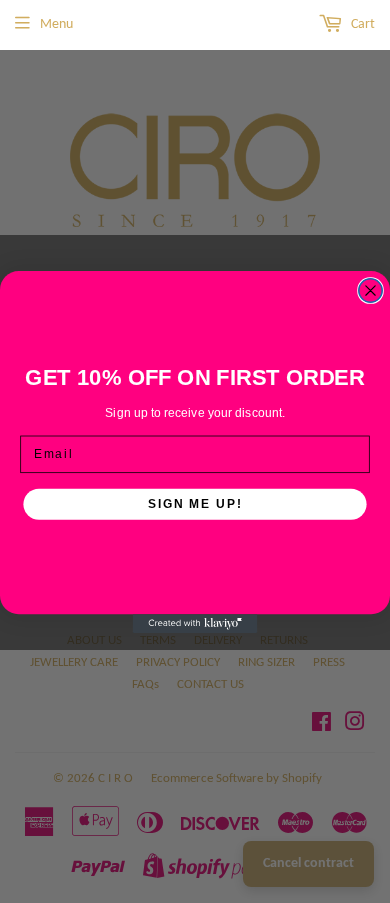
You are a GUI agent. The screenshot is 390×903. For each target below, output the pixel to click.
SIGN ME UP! (195, 503)
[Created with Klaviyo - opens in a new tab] (195, 623)
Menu (56, 24)
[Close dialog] (370, 289)
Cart (361, 24)
